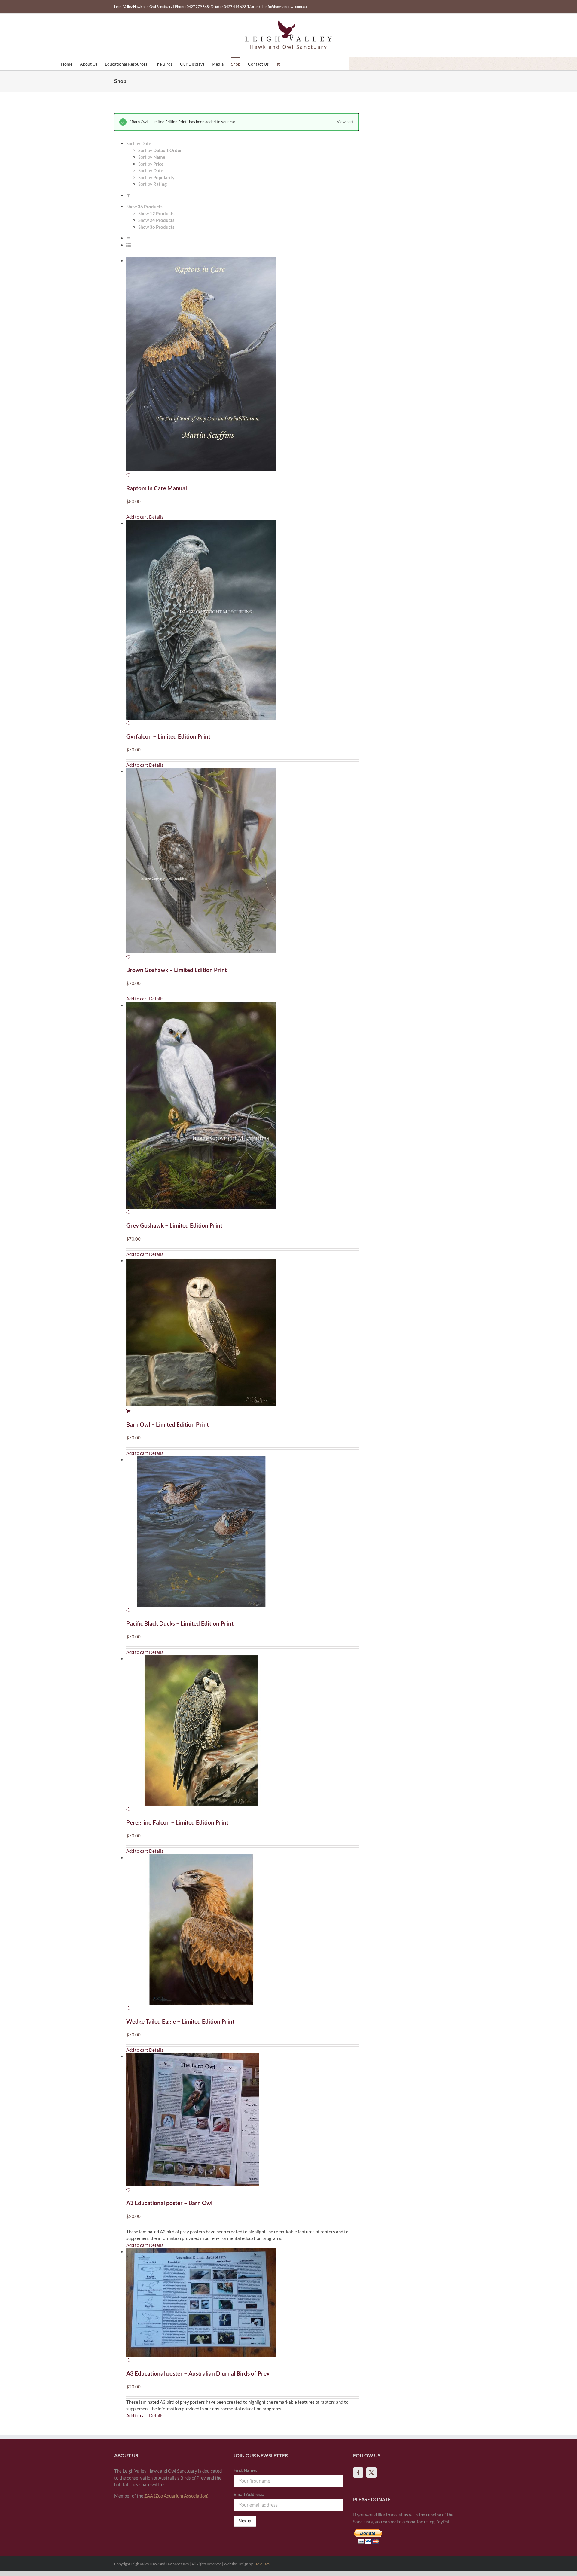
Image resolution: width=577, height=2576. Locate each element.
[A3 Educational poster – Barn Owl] (242, 2123)
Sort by (160, 150)
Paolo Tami (262, 2564)
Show (156, 213)
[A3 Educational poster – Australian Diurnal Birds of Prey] (242, 2306)
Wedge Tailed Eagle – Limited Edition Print (180, 2021)
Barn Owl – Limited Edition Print (168, 1424)
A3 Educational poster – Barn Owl (169, 2203)
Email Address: (249, 2494)
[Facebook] (358, 2473)
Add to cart (137, 517)
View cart (345, 122)
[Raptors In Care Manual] (242, 368)
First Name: (245, 2470)
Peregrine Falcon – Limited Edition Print (177, 1822)
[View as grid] (128, 238)
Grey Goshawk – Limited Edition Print (174, 1225)
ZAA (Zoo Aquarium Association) (176, 2496)
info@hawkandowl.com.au (286, 6)
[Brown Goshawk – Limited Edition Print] (242, 864)
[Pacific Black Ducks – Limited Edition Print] (242, 1535)
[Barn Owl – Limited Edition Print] (242, 1336)
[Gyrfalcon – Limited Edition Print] (242, 623)
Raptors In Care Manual (157, 488)
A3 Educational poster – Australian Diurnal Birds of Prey (198, 2373)
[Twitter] (371, 2473)
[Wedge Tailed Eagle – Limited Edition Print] (242, 1933)
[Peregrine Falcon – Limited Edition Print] (242, 1734)
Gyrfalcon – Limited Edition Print (168, 736)
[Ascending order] (128, 195)
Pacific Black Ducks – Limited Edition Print (180, 1623)
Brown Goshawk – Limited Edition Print (177, 970)
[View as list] (128, 245)
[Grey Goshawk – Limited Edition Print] (242, 1109)
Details (156, 517)
